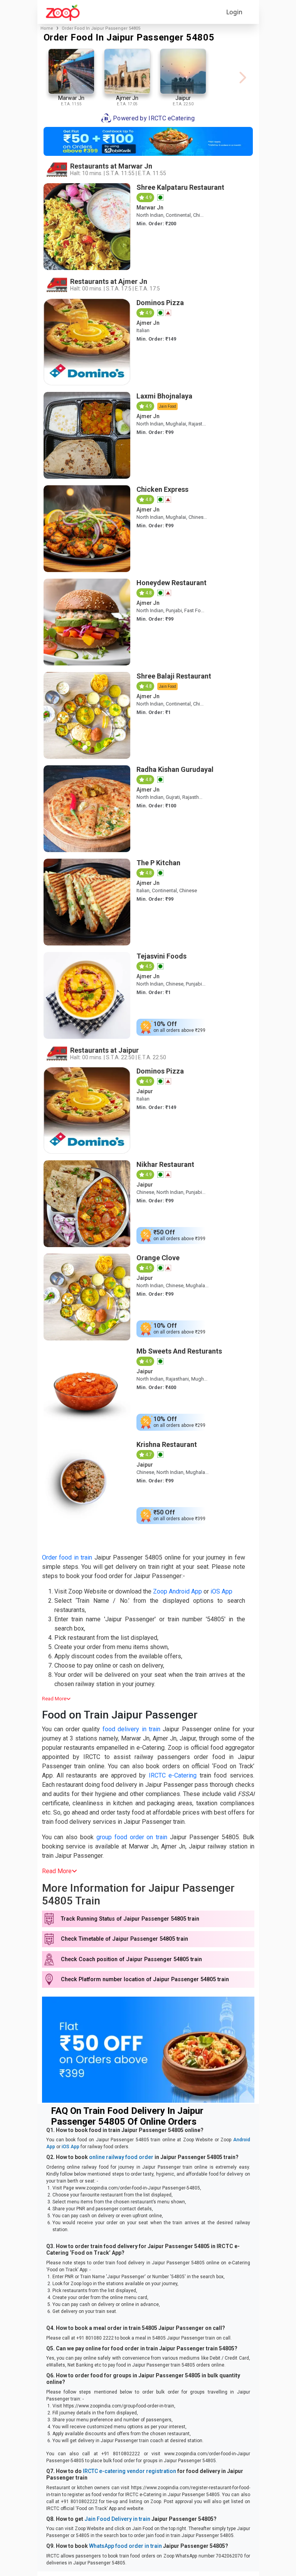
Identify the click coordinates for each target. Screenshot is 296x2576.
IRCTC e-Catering (173, 1775)
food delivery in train (131, 1729)
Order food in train (67, 1557)
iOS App (221, 1591)
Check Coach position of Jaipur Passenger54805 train (131, 1959)
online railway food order (121, 2157)
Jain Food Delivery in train (117, 2519)
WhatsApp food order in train (125, 2546)
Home (47, 28)
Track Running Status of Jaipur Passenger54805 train (130, 1919)
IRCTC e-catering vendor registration (129, 2471)
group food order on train (132, 1837)
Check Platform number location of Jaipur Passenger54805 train (145, 1979)
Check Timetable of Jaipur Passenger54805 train (124, 1939)
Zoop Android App (177, 1591)
